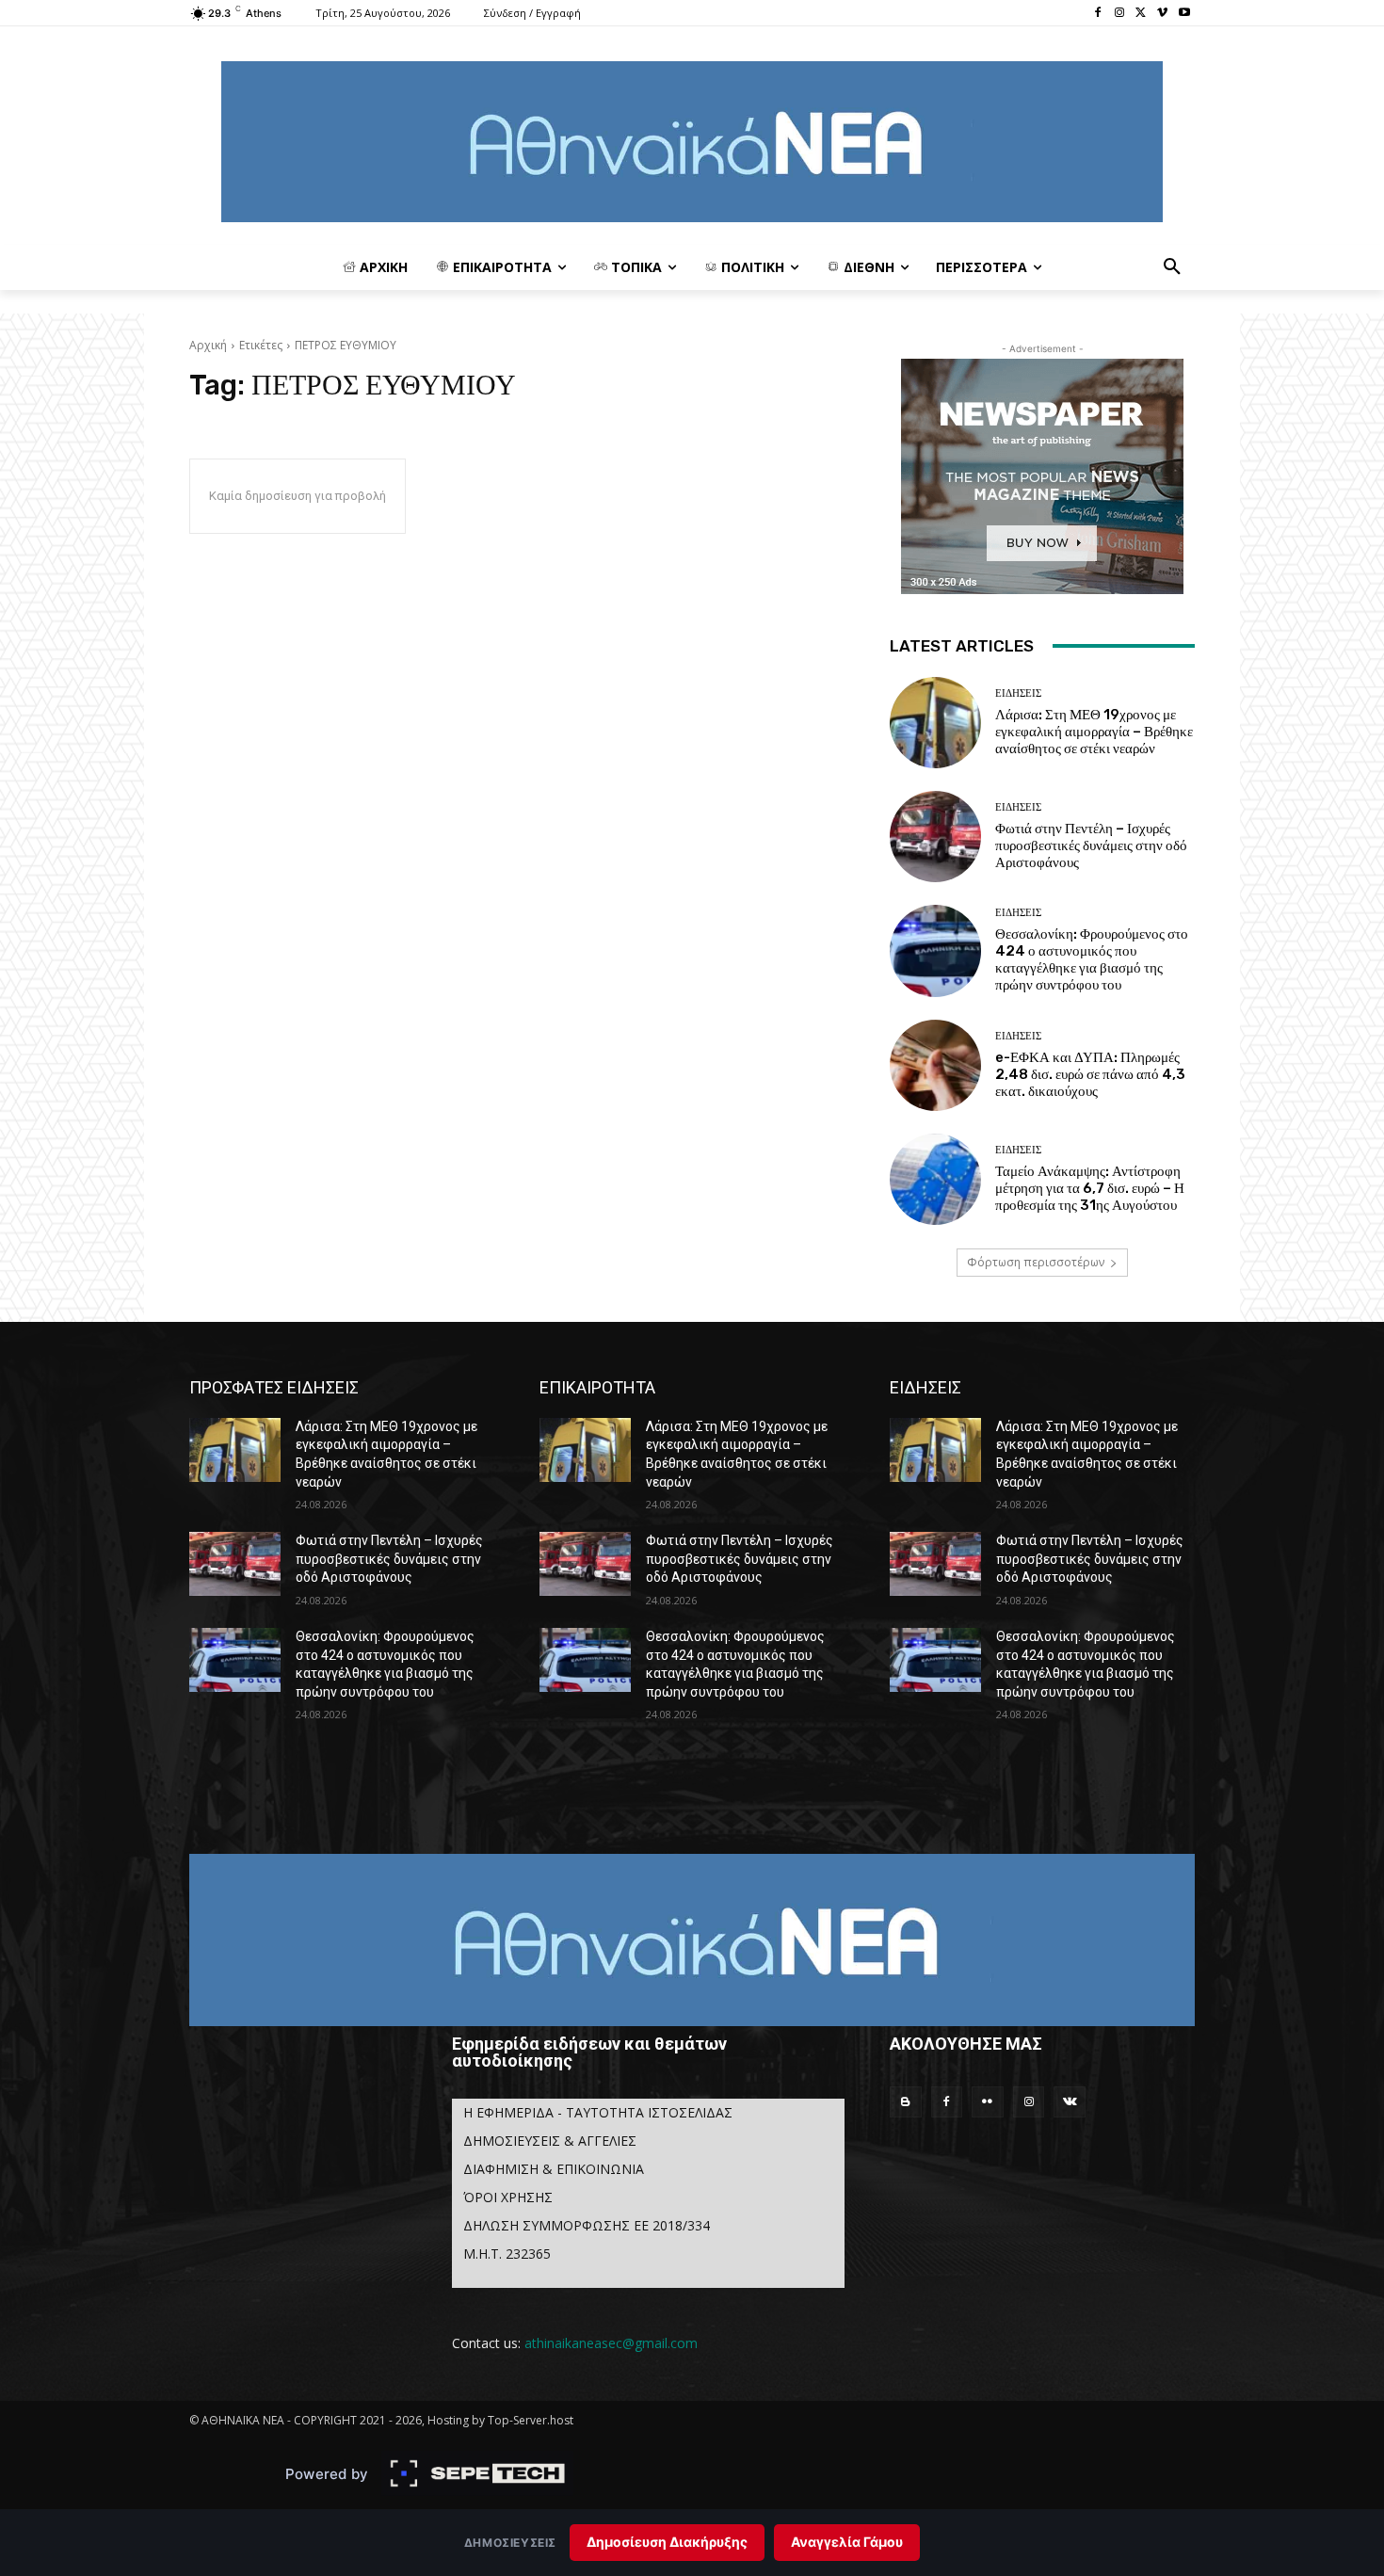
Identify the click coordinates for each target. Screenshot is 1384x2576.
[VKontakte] (1070, 2102)
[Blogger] (906, 2102)
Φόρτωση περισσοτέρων (1036, 1262)
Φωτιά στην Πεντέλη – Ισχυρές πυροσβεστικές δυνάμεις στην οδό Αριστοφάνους (1091, 845)
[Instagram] (1120, 14)
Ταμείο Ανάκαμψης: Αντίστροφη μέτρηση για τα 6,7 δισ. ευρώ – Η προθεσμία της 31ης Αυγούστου (1090, 1188)
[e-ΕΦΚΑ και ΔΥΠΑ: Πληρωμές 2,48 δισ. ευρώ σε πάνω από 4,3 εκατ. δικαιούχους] (935, 1065)
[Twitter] (1142, 14)
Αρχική (208, 345)
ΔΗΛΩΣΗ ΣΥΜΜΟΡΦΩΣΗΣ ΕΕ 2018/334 (587, 2225)
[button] (1172, 267)
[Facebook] (1098, 14)
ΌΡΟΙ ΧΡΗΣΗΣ (508, 2197)
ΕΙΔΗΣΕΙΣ (1018, 693)
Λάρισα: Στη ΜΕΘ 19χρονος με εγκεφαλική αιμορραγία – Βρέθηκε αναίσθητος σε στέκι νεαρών (1094, 732)
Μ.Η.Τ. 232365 (507, 2254)
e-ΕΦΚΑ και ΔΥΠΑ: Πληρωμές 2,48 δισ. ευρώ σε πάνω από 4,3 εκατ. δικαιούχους (1090, 1074)
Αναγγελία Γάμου (847, 2542)
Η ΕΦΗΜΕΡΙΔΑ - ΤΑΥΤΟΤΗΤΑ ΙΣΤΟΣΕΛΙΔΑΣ (598, 2112)
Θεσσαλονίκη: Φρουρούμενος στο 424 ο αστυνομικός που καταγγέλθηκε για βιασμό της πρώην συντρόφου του (1092, 959)
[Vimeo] (1162, 14)
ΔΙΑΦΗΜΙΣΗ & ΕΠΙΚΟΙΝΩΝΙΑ (554, 2169)
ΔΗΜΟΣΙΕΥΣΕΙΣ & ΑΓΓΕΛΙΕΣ (550, 2141)
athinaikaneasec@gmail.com (611, 2343)
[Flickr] (988, 2102)
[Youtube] (1184, 14)
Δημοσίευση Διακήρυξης (667, 2542)
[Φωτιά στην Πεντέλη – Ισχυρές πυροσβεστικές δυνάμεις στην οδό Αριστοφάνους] (935, 837)
